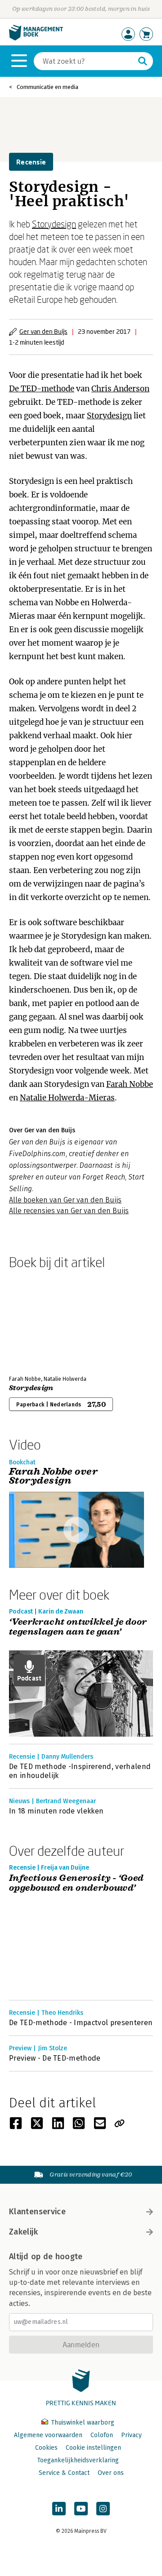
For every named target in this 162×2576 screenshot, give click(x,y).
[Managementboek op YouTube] (81, 2509)
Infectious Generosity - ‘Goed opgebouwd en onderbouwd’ (76, 1883)
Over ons (111, 2473)
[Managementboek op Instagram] (103, 2509)
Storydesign (54, 224)
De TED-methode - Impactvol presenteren (81, 2023)
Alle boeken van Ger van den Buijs (65, 1200)
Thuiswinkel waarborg (82, 2423)
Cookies (46, 2448)
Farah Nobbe (130, 1084)
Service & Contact (64, 2473)
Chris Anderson (120, 389)
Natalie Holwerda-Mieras (67, 1098)
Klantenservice (37, 2212)
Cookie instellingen (93, 2448)
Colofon (102, 2435)
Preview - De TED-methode (55, 2058)
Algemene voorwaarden (48, 2435)
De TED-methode (42, 389)
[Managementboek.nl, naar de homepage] (36, 38)
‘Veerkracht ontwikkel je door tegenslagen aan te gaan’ (78, 1627)
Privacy (131, 2435)
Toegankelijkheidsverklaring (78, 2460)
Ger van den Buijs (43, 331)
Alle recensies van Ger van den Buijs (69, 1211)
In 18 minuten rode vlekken (56, 1811)
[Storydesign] (40, 1321)
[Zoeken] (143, 61)
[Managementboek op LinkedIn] (59, 2509)
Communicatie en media (47, 87)
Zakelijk (23, 2232)
